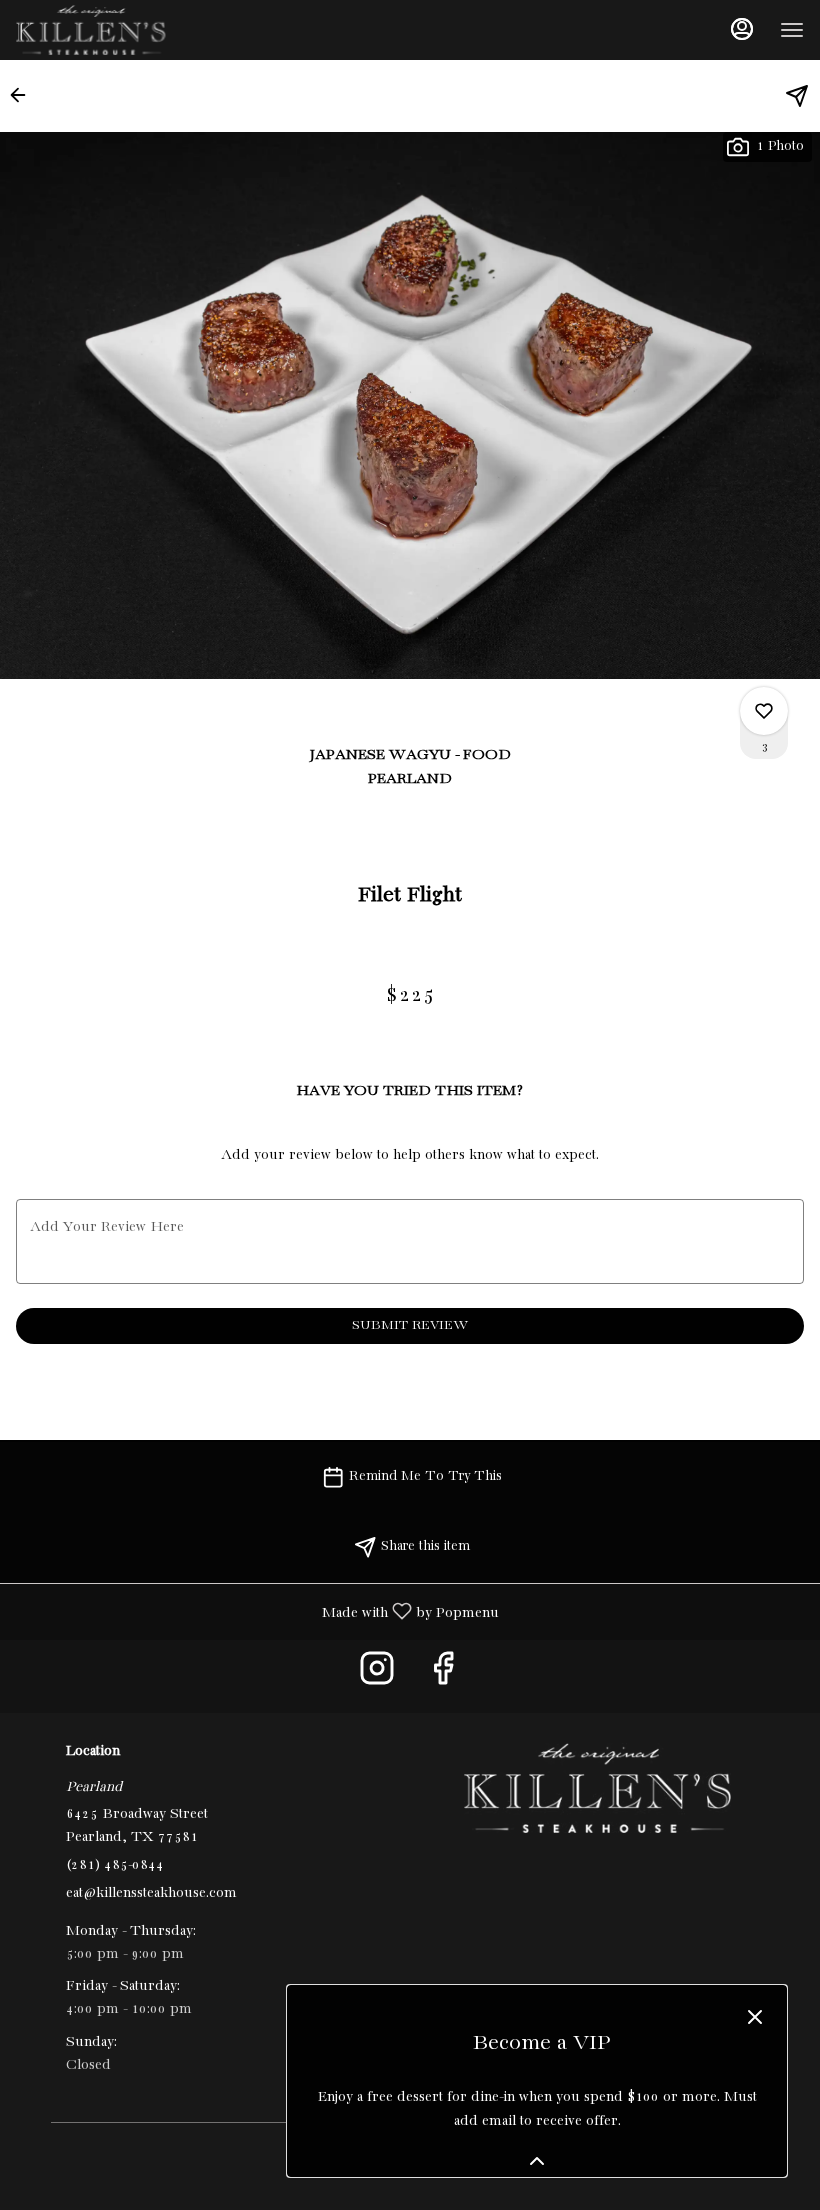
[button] (24, 95)
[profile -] (742, 29)
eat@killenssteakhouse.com (151, 1893)
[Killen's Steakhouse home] (106, 30)
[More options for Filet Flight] (764, 711)
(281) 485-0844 (115, 1865)
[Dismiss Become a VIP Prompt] (755, 2017)
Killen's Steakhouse (597, 1788)
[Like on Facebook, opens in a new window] (443, 1676)
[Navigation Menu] (792, 30)
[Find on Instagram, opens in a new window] (377, 1676)
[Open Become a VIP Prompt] (537, 2161)
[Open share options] (797, 96)
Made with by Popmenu (257, 1612)
